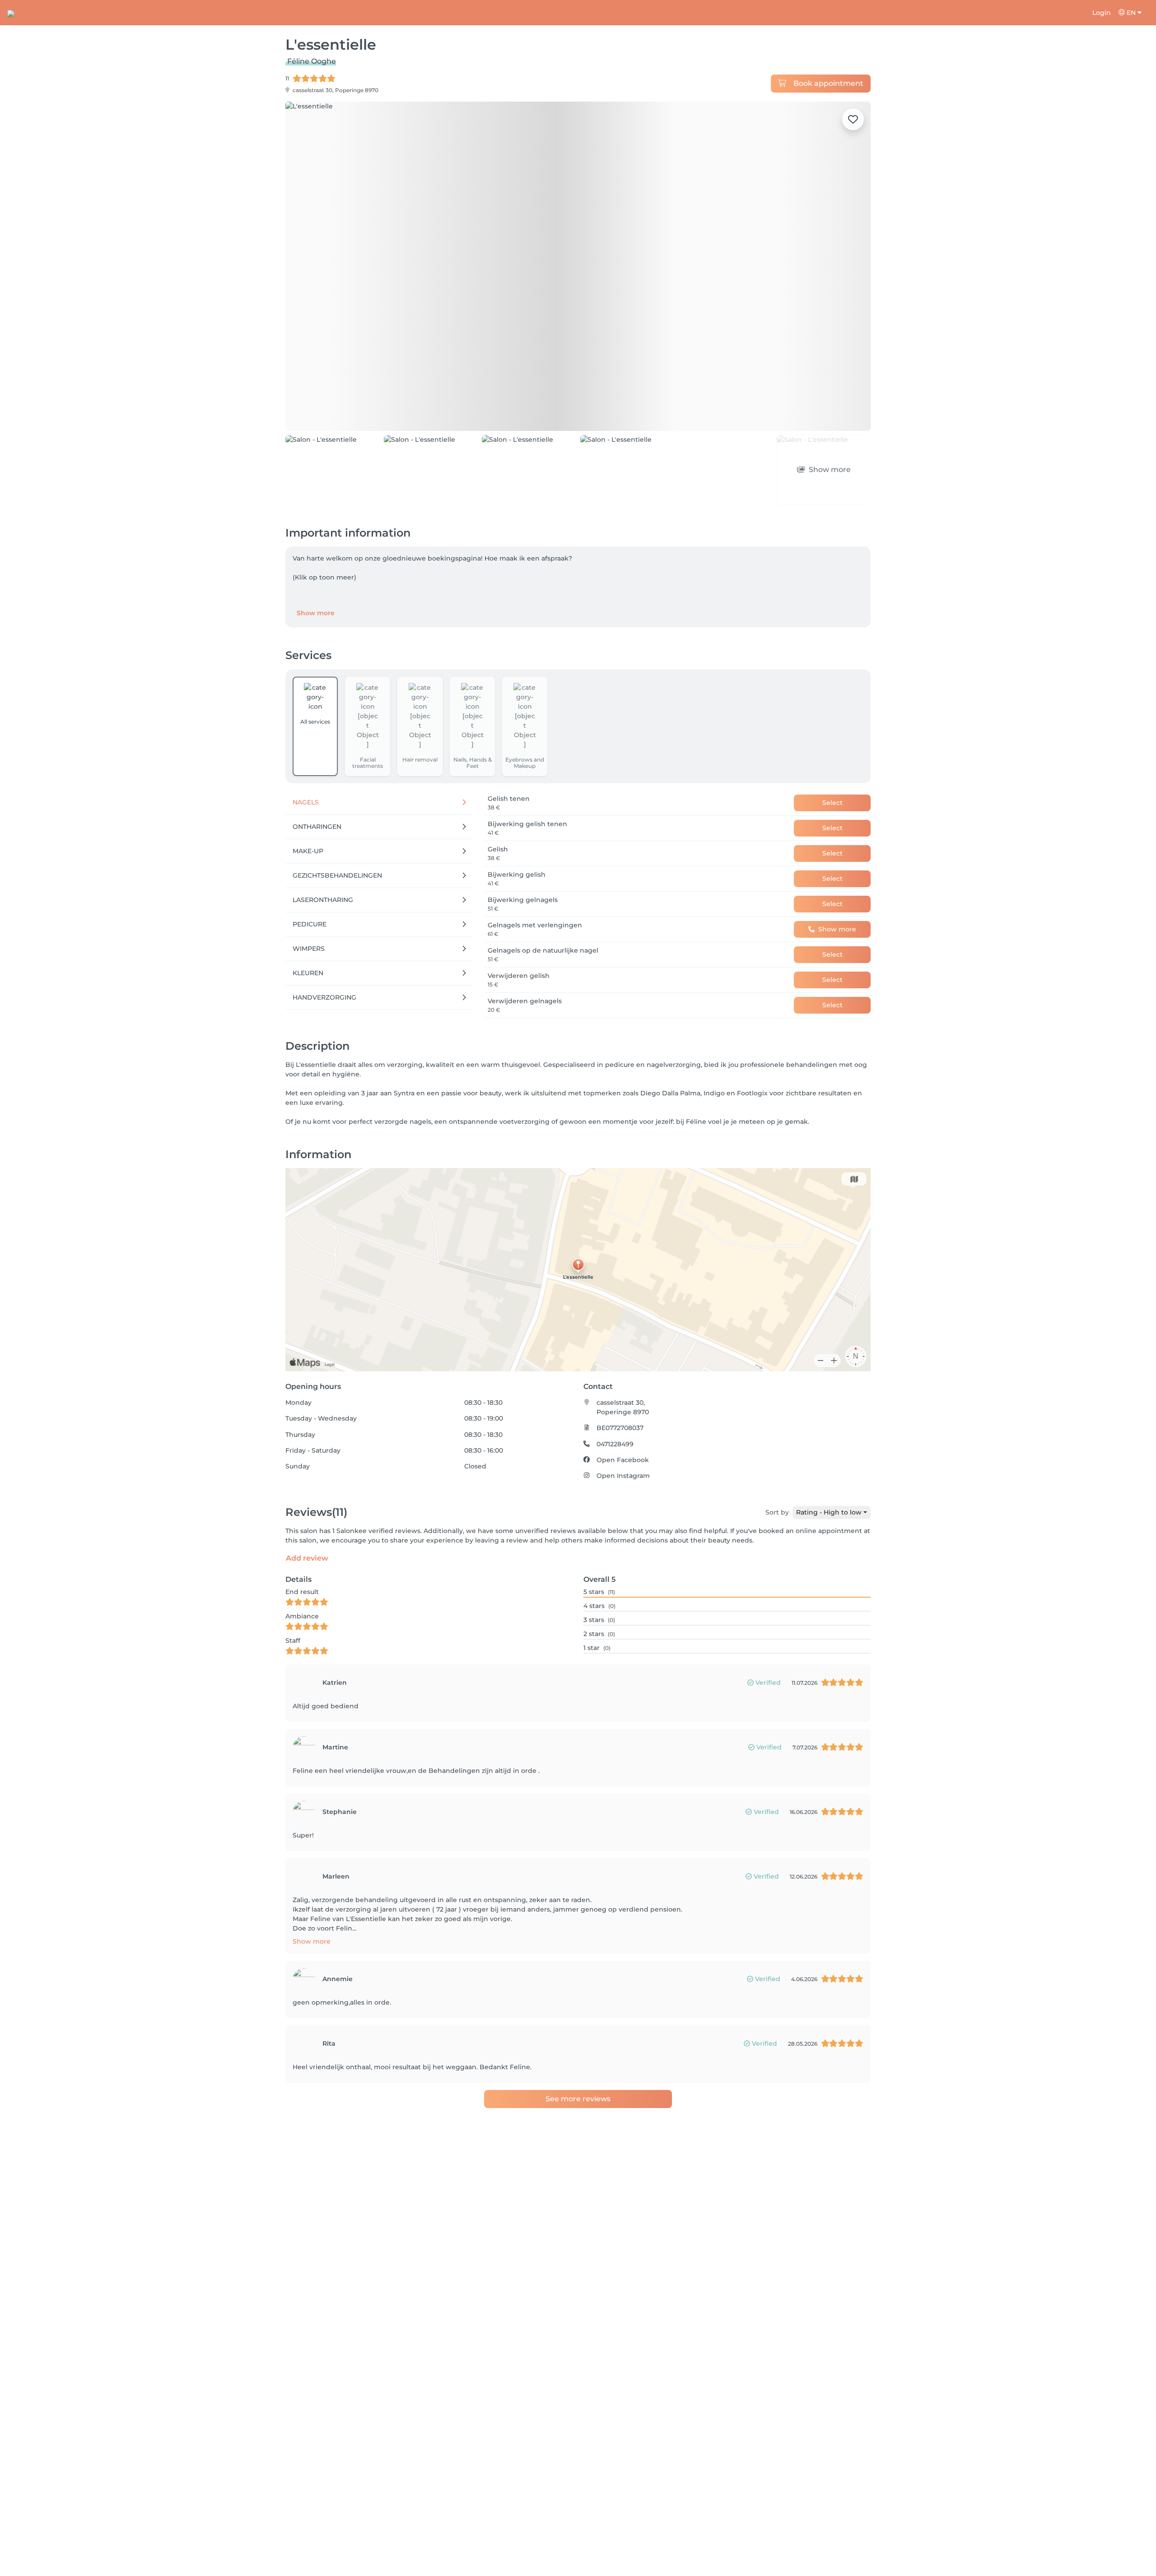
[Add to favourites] (853, 119)
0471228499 (615, 1393)
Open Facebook (623, 1408)
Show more (316, 562)
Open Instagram (623, 1425)
